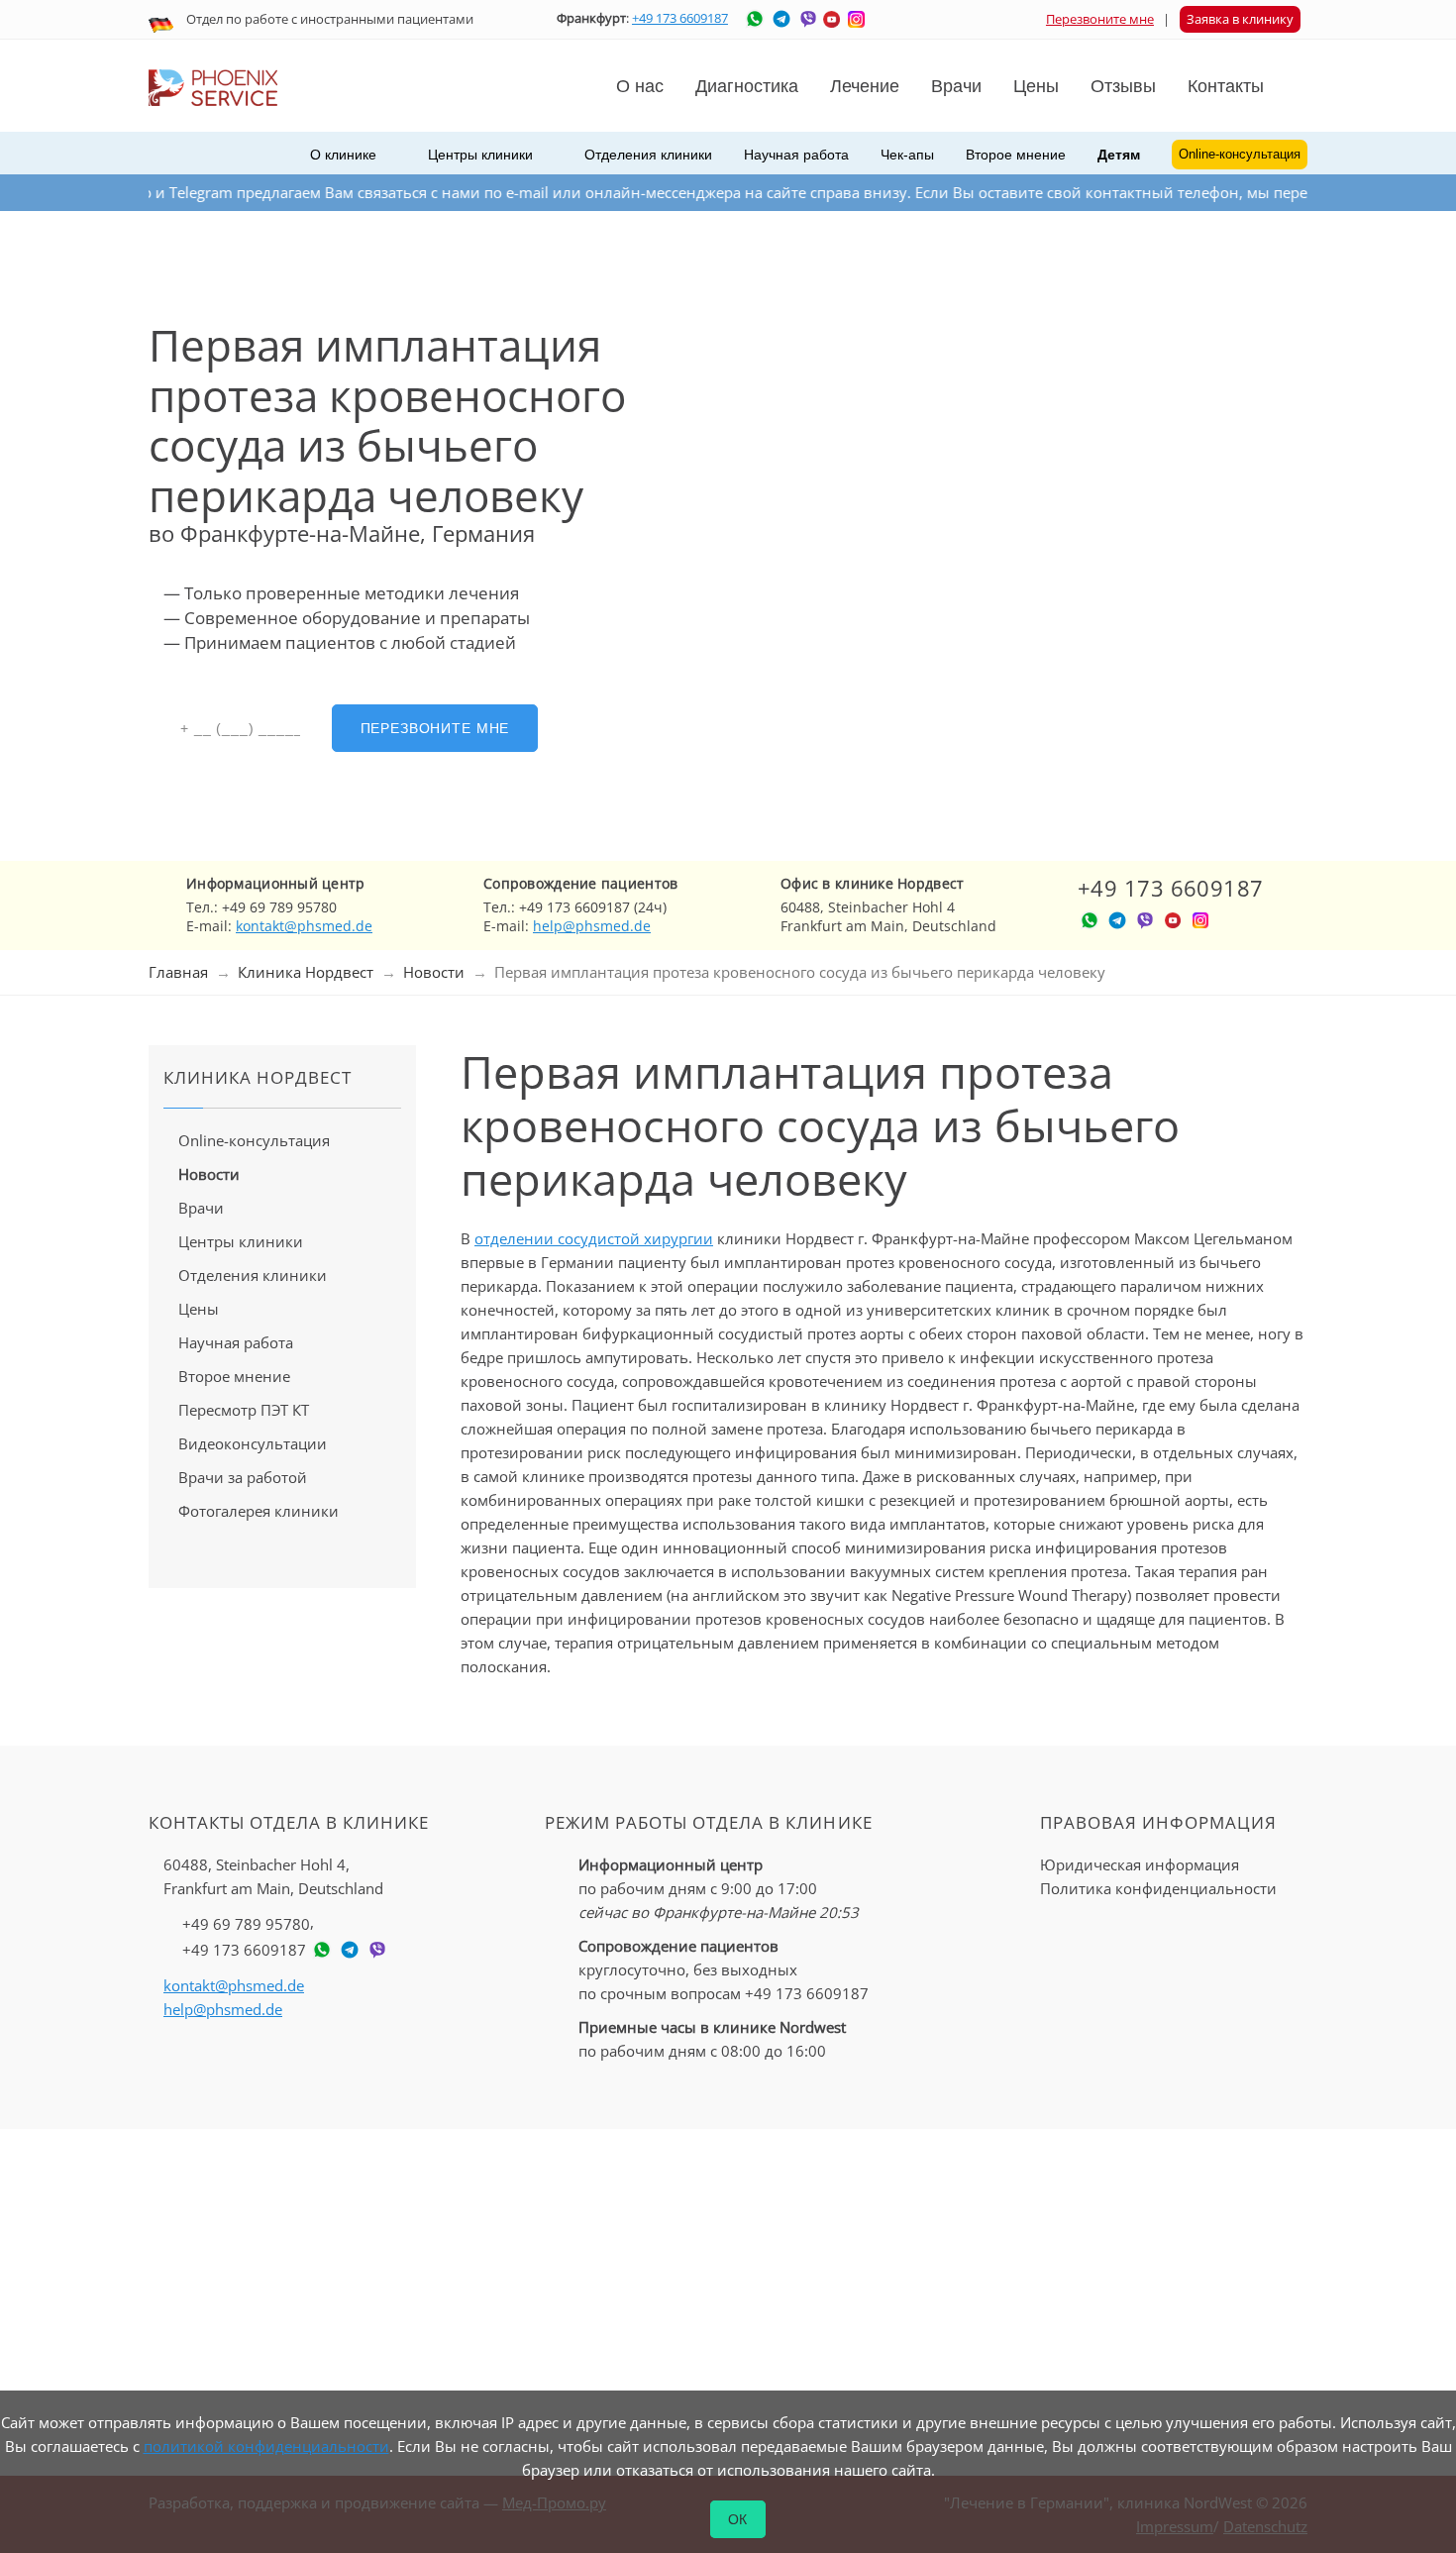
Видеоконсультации (253, 1443)
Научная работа (796, 155)
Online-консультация (254, 1140)
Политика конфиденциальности (1158, 1888)
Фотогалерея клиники (259, 1511)
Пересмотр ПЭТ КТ (244, 1410)
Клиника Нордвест (306, 972)
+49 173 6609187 (680, 18)
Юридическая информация (1140, 1864)
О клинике (343, 155)
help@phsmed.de (592, 926)
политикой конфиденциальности (266, 2446)
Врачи (201, 1208)
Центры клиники (241, 1241)
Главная (178, 972)
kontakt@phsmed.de (304, 926)
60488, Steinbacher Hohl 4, (273, 1876)
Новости (434, 972)
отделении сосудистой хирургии (594, 1238)
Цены (1036, 86)
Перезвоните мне (1100, 19)
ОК (738, 2519)
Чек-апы (907, 155)
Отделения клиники (253, 1275)
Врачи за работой (243, 1477)
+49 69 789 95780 (246, 1924)
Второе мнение (1016, 155)
